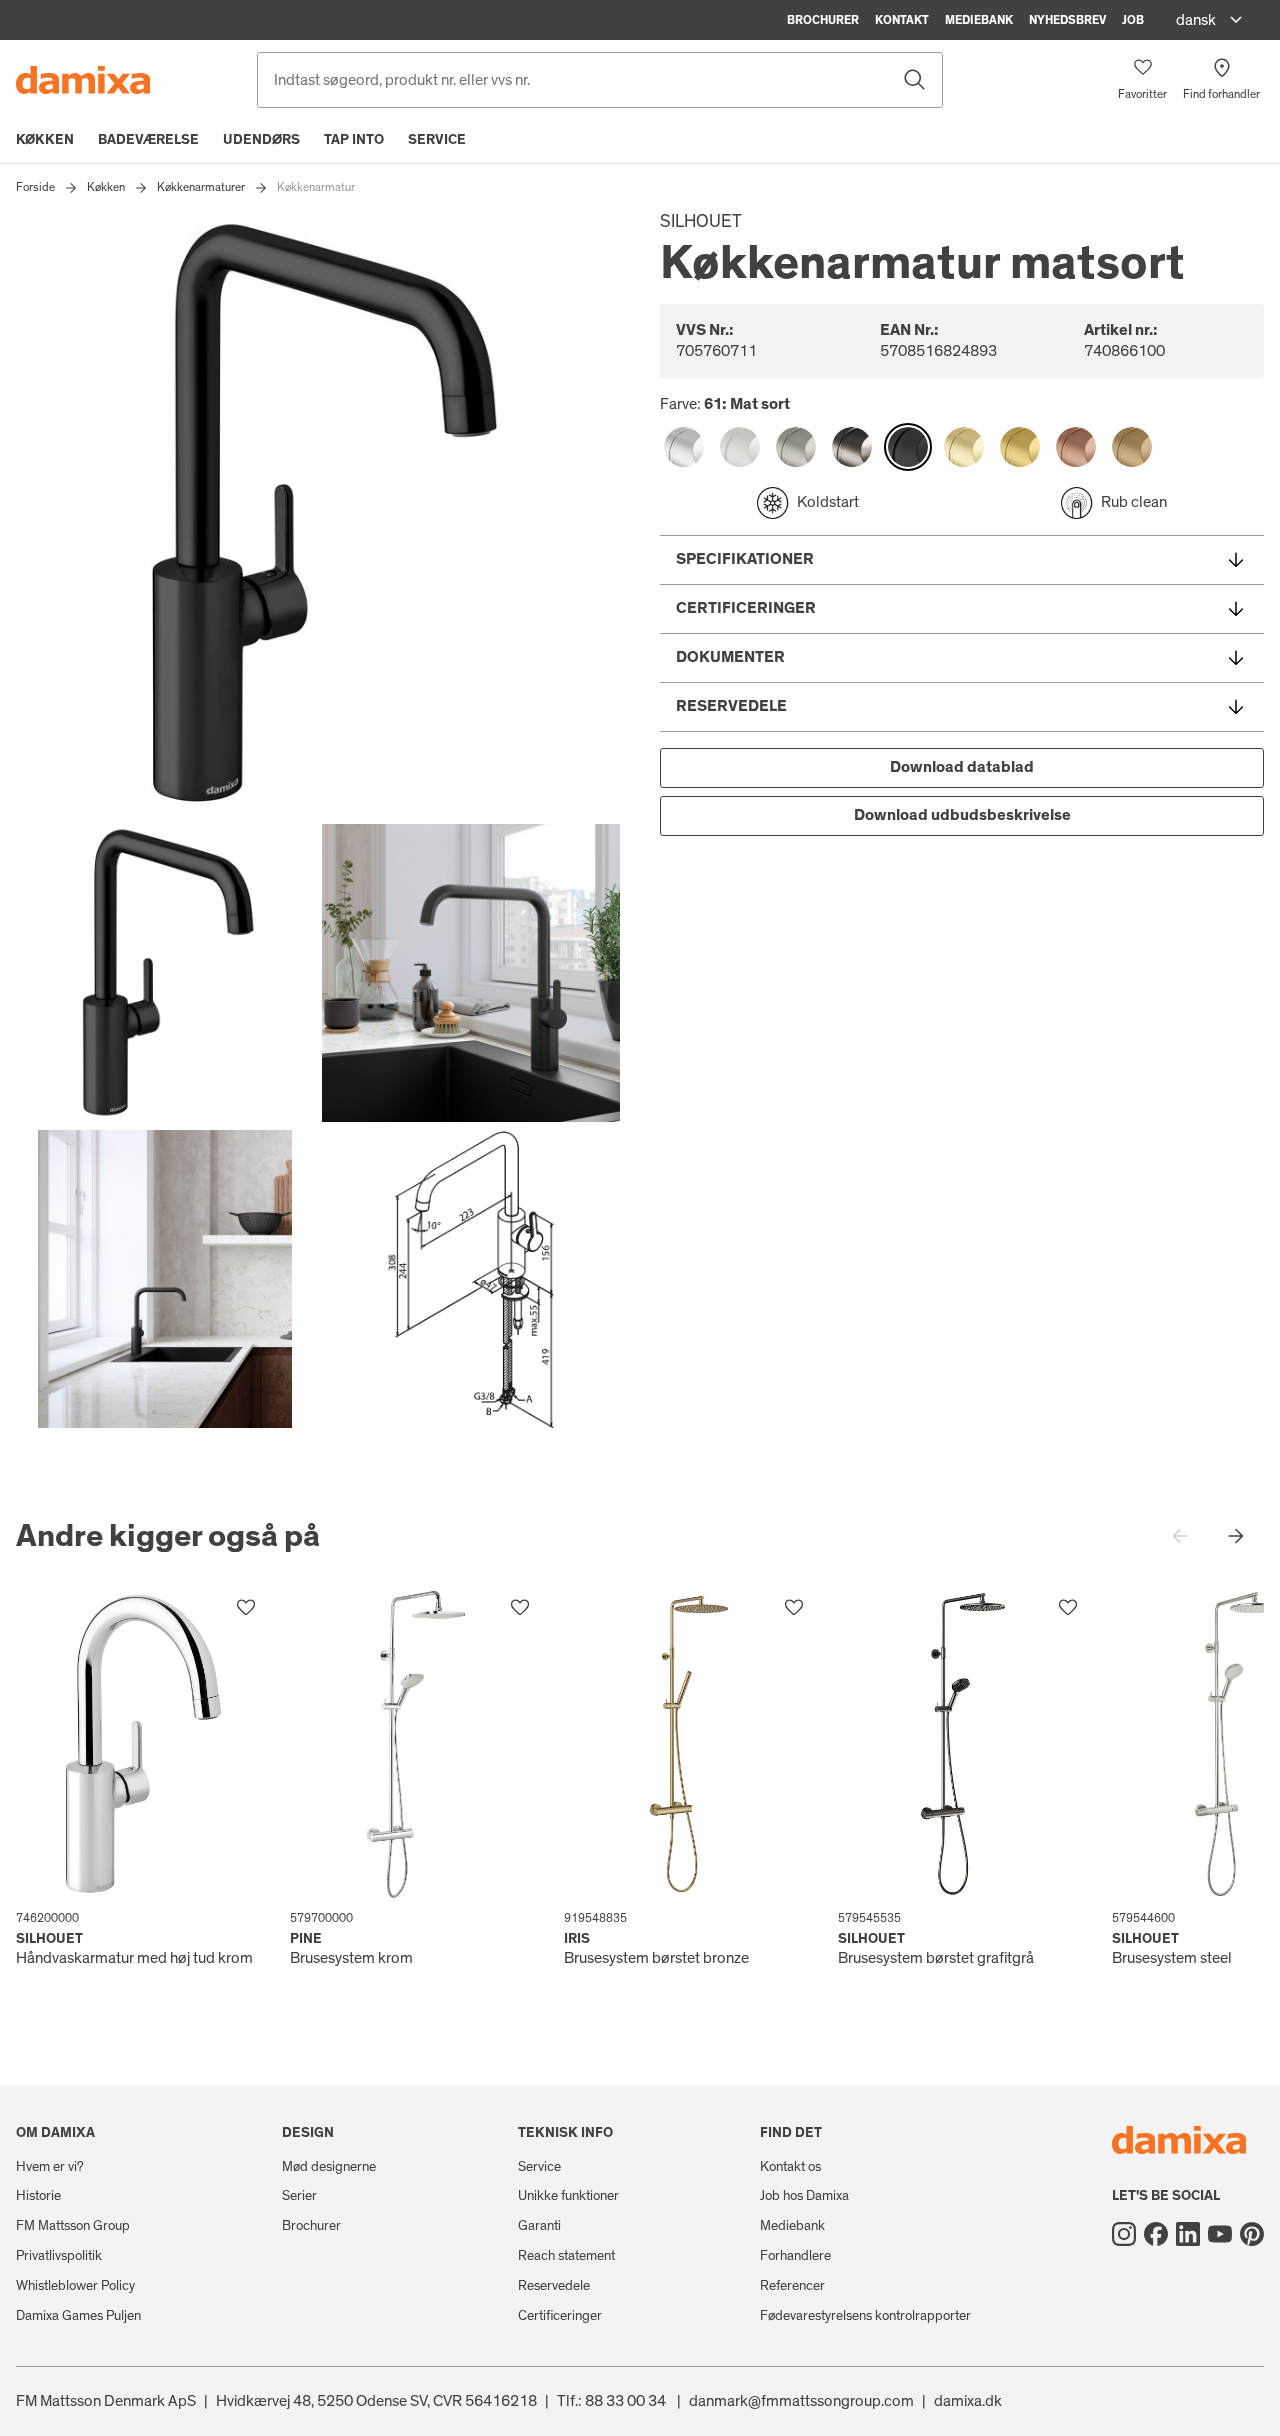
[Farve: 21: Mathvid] (740, 447)
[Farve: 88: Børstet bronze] (1132, 447)
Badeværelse (148, 140)
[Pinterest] (1252, 2234)
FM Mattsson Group (73, 2226)
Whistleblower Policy (75, 2286)
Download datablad (962, 767)
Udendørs (261, 140)
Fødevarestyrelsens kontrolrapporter (865, 2316)
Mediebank (979, 20)
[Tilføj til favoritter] (246, 1608)
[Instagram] (1124, 2234)
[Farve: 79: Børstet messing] (1020, 447)
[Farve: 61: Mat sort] (908, 447)
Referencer (792, 2286)
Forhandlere (795, 2256)
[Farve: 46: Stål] (796, 447)
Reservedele (554, 2286)
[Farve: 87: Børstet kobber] (1076, 447)
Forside (35, 187)
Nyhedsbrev (1067, 20)
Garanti (539, 2226)
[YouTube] (1220, 2234)
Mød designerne (329, 2167)
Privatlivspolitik (59, 2256)
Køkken (45, 140)
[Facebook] (1156, 2234)
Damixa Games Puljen (78, 2316)
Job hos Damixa (804, 2196)
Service (437, 140)
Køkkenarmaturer (201, 187)
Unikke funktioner (568, 2196)
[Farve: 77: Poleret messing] (964, 447)
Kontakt (902, 20)
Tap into (354, 140)
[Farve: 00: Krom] (684, 447)
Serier (299, 2196)
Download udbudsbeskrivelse (962, 815)
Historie (38, 2196)
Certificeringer (560, 2316)
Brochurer (823, 20)
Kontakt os (790, 2167)
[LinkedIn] (1188, 2234)
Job (1133, 20)
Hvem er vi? (50, 2167)
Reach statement (566, 2256)
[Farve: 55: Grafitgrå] (852, 447)
